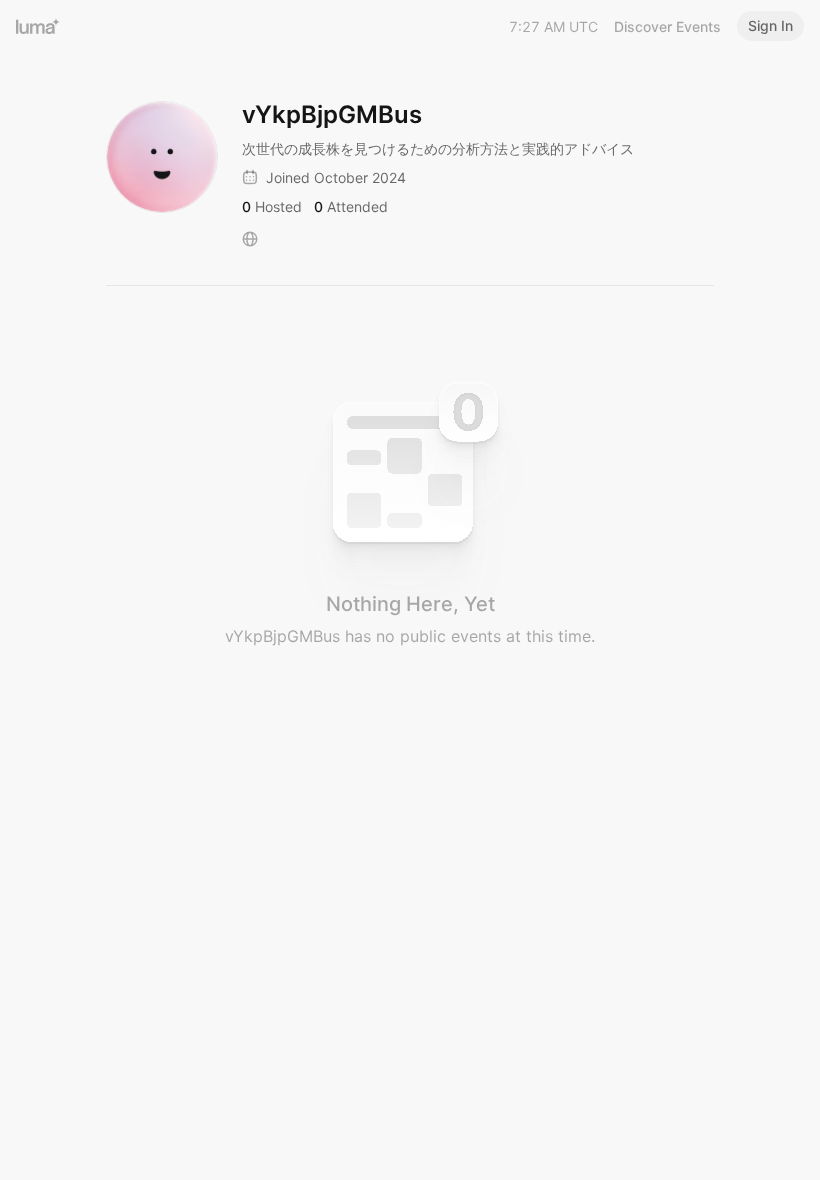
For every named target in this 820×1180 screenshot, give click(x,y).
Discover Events (667, 26)
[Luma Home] (38, 26)
